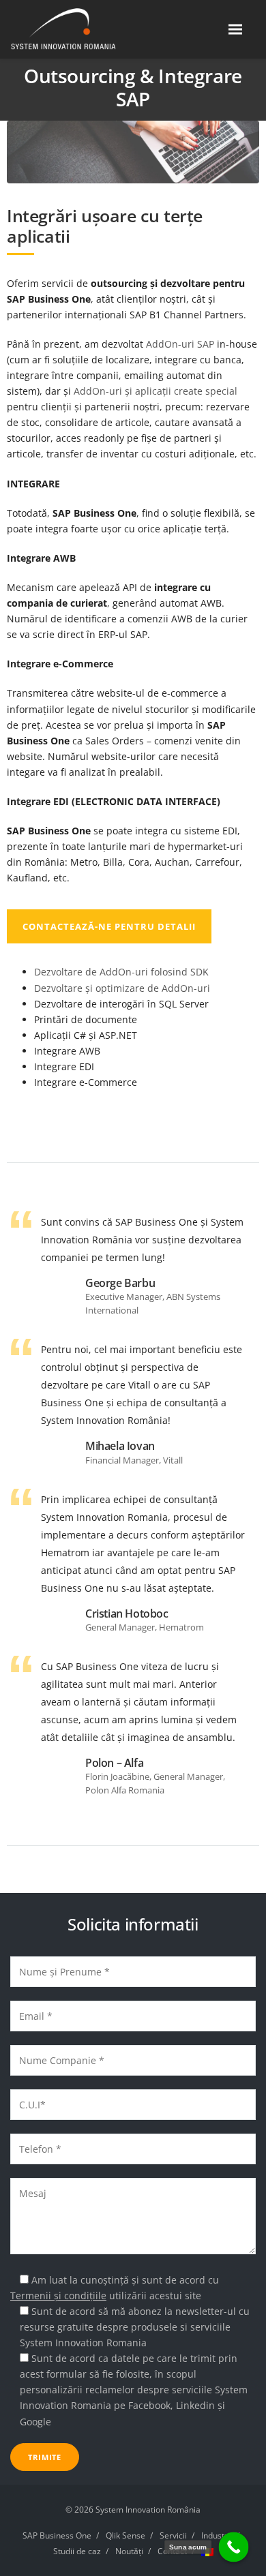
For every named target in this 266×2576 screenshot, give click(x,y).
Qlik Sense (125, 2535)
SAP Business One (57, 2535)
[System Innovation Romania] (80, 29)
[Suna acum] (234, 2547)
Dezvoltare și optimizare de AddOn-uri (122, 988)
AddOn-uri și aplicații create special (156, 391)
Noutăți (129, 2551)
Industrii (217, 2535)
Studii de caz (77, 2551)
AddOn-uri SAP (180, 344)
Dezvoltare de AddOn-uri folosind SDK (121, 972)
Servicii (173, 2535)
